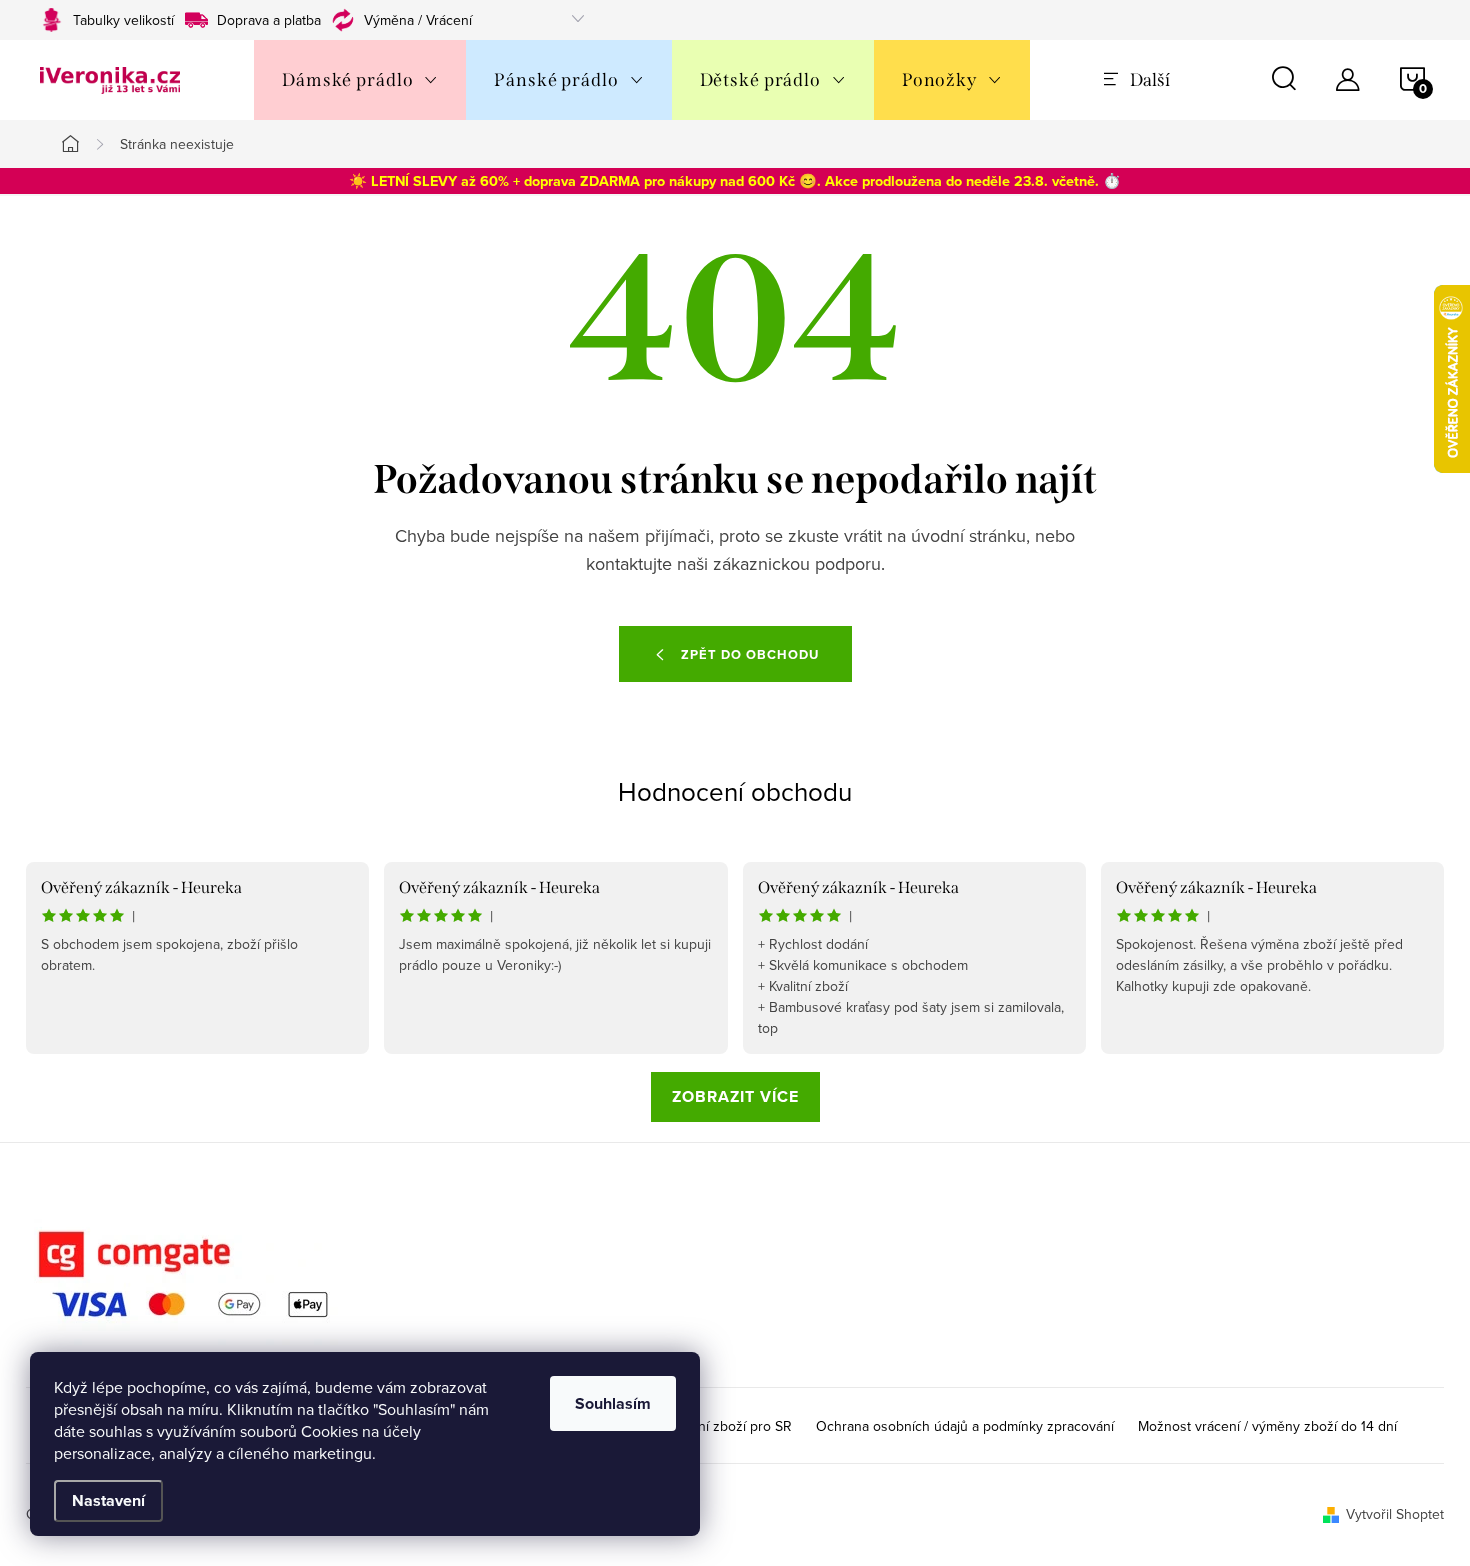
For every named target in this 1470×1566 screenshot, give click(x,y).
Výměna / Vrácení (418, 20)
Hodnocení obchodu (735, 791)
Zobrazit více (735, 1096)
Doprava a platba (269, 20)
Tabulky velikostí (123, 20)
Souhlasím (613, 1403)
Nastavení (108, 1500)
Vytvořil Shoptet (1395, 1514)
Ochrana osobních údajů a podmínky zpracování (965, 1426)
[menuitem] (360, 80)
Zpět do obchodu (750, 654)
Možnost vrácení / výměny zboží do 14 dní (1267, 1426)
